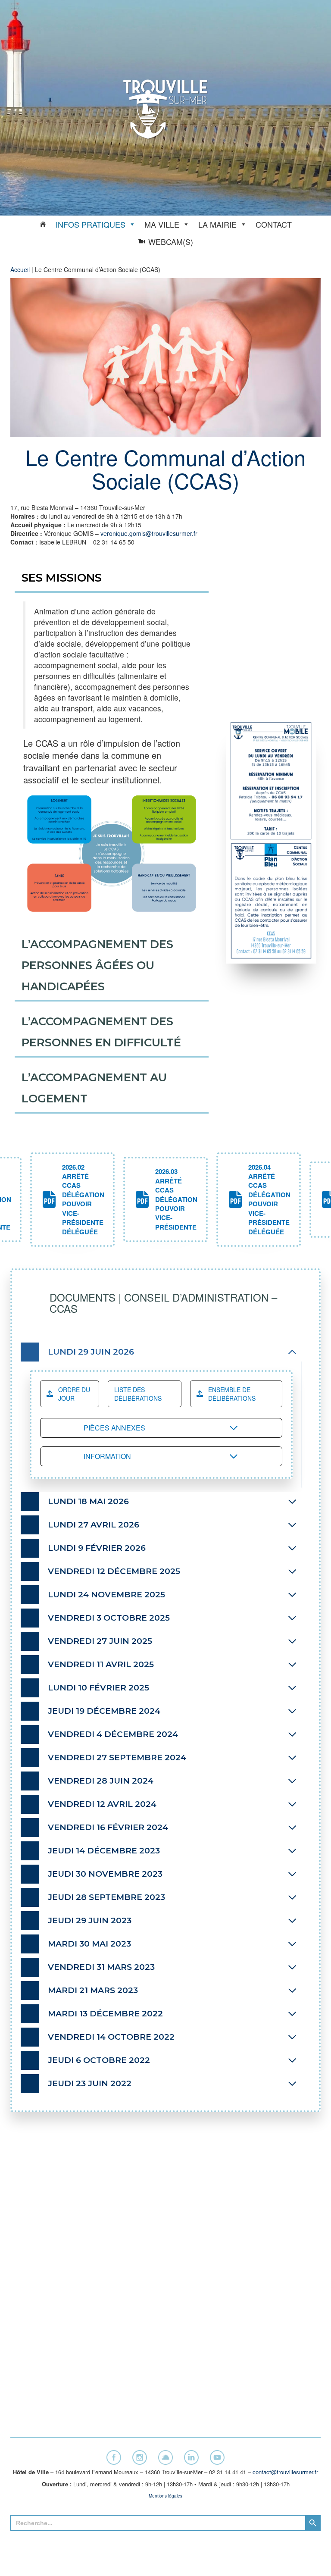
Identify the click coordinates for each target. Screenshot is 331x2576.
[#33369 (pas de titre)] (43, 224)
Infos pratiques (91, 224)
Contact (274, 224)
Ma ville (162, 224)
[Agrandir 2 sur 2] (301, 854)
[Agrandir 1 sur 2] (301, 733)
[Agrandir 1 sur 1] (189, 802)
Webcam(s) (171, 241)
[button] (72, 1200)
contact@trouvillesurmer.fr (285, 2472)
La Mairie (217, 224)
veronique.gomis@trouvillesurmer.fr (149, 533)
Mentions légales (165, 2496)
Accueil (20, 269)
